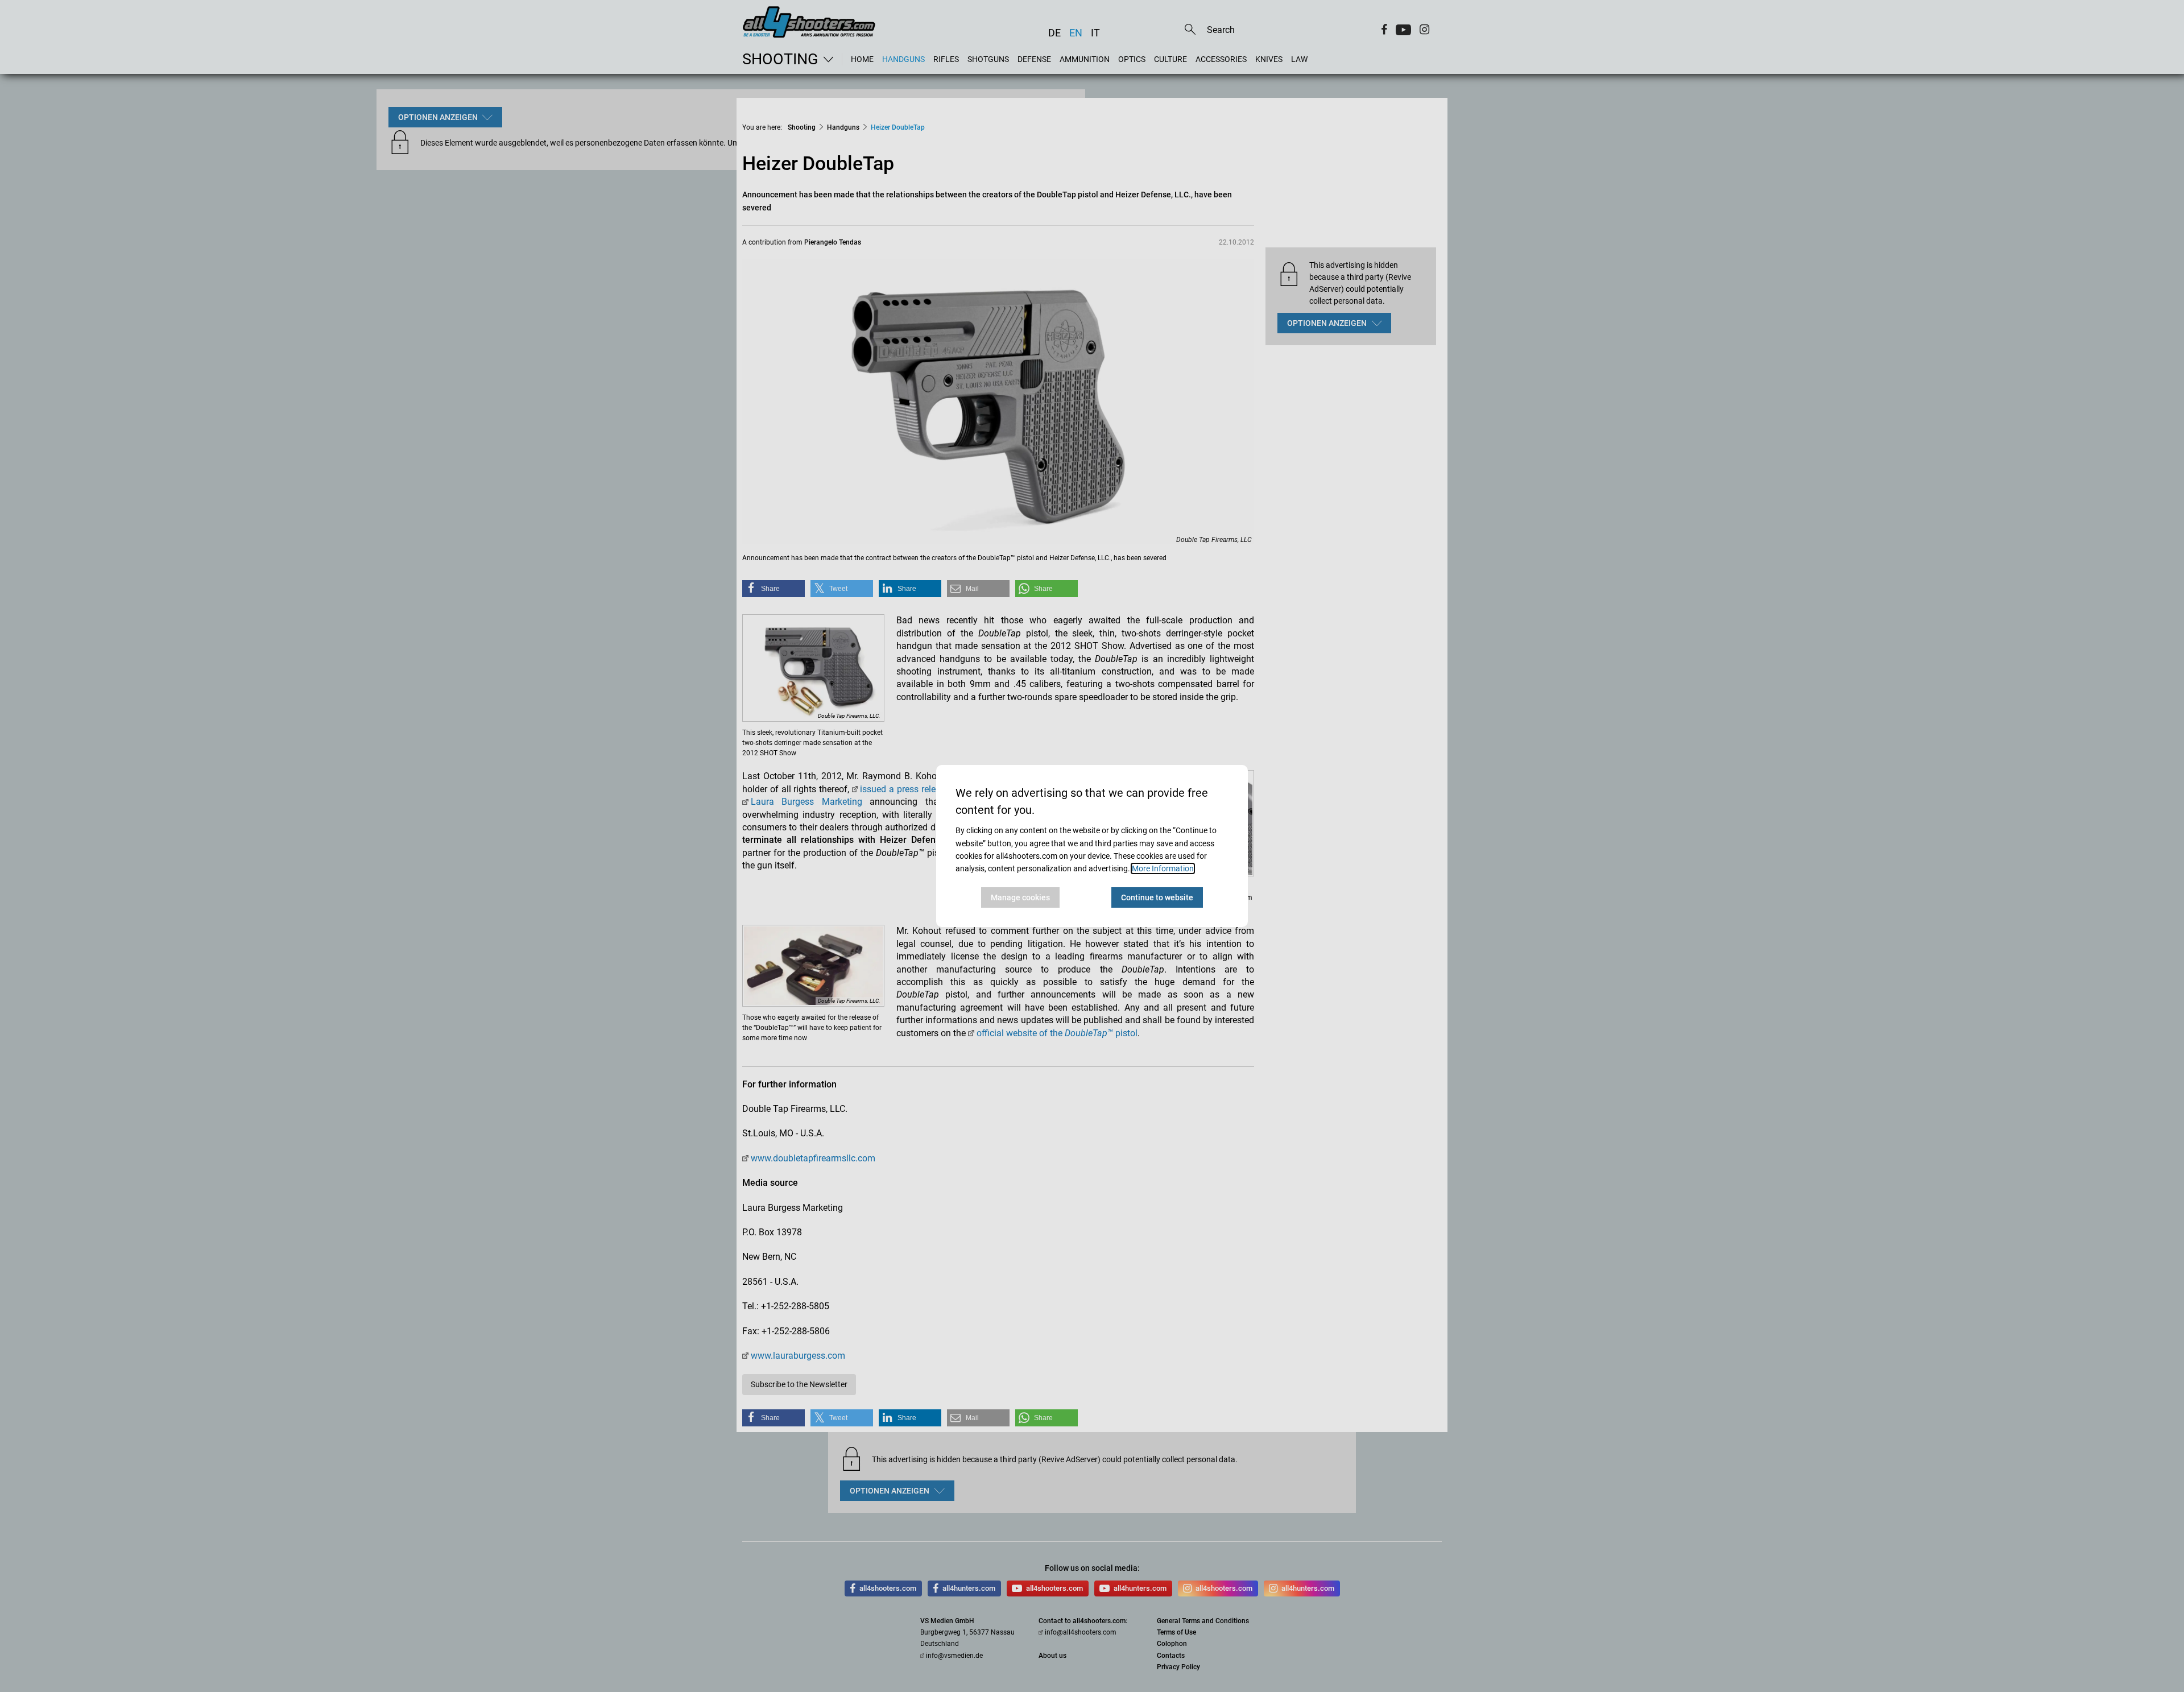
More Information (1163, 868)
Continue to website (1157, 897)
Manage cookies (1020, 897)
